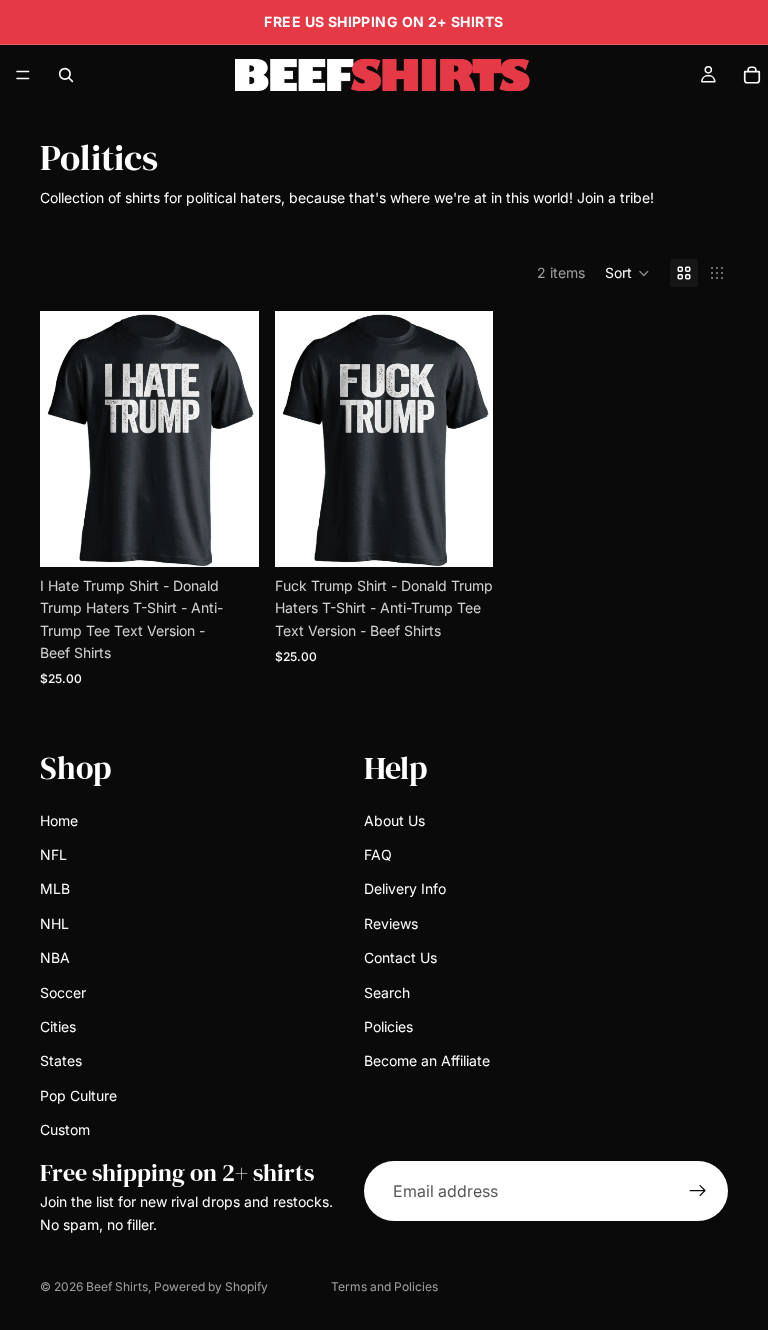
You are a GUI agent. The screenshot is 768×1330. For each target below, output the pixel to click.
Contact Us (400, 957)
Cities (58, 1026)
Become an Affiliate (427, 1060)
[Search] (66, 75)
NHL (54, 923)
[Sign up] (698, 1191)
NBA (55, 957)
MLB (55, 888)
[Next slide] (471, 439)
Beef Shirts (117, 1286)
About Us (394, 820)
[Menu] (23, 75)
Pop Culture (78, 1095)
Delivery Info (405, 888)
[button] (627, 273)
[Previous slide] (297, 439)
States (61, 1060)
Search (387, 991)
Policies (388, 1026)
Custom (65, 1129)
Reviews (391, 923)
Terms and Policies (384, 1286)
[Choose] (228, 536)
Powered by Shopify (211, 1286)
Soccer (63, 991)
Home (59, 820)
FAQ (378, 854)
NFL (53, 854)
